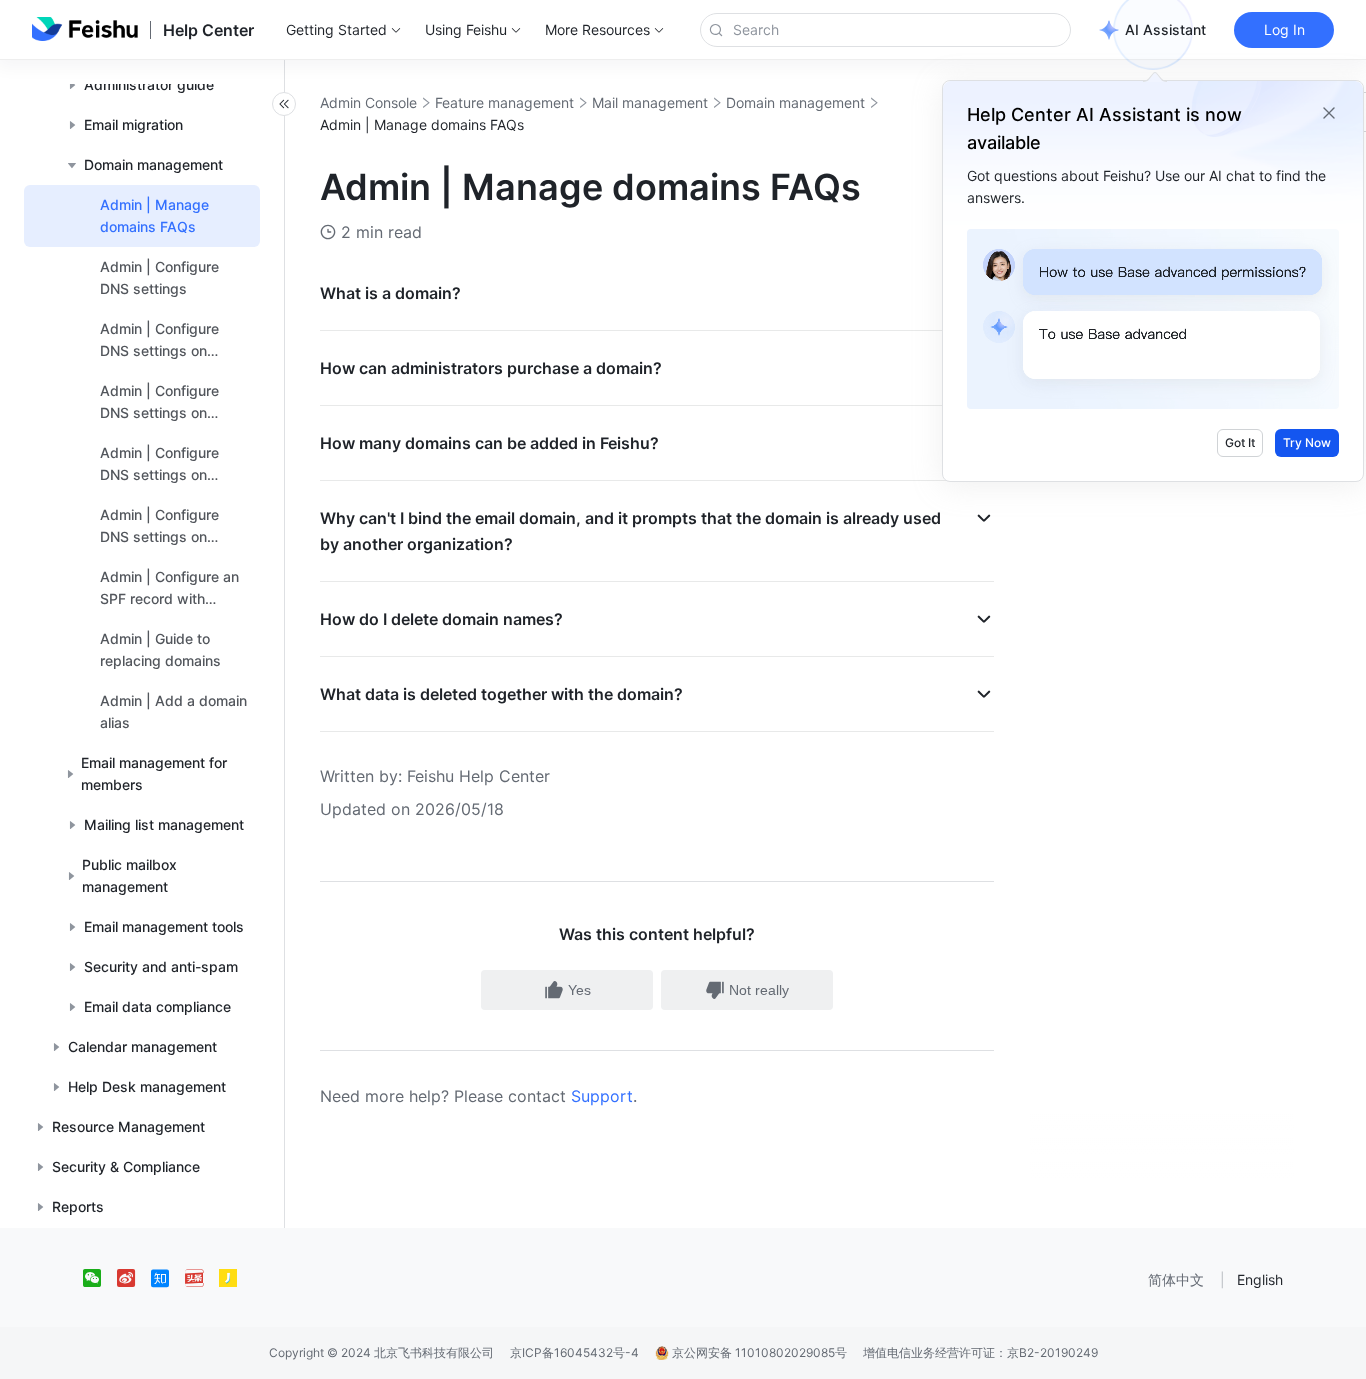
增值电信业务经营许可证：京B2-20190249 (980, 1352)
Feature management (504, 102)
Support (602, 1096)
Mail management (650, 102)
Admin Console (368, 102)
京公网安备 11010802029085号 (758, 1352)
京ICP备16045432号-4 (574, 1352)
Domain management (795, 102)
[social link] (100, 1278)
